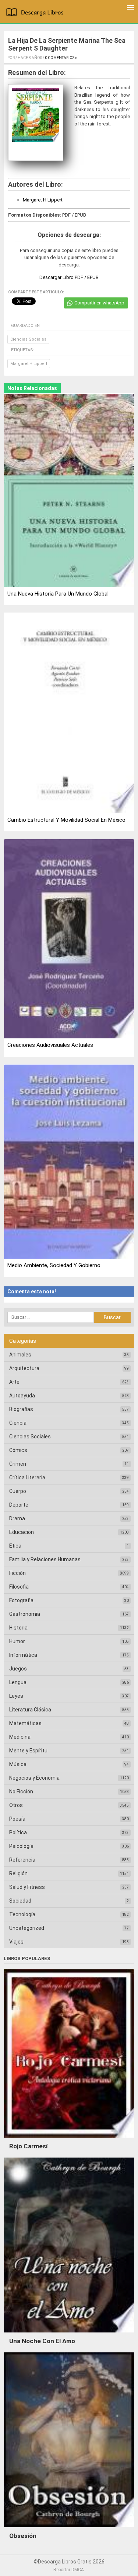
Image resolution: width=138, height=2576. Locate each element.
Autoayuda (22, 1396)
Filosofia (19, 1587)
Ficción (17, 1573)
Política (18, 1832)
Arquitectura (24, 1368)
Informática (23, 1655)
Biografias (21, 1409)
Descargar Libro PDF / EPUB (69, 277)
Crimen (18, 1464)
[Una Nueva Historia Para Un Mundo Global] (69, 491)
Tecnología (22, 1914)
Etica (15, 1546)
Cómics (18, 1450)
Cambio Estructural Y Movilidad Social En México (66, 820)
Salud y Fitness (27, 1887)
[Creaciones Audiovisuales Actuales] (69, 939)
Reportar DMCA (69, 2570)
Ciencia (18, 1423)
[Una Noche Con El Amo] (69, 2334)
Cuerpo (18, 1491)
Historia (18, 1628)
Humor (17, 1641)
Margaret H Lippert (43, 200)
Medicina (20, 1737)
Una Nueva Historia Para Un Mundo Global (58, 594)
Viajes (16, 1942)
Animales (20, 1355)
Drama (17, 1518)
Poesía (17, 1819)
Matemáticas (25, 1723)
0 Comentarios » (61, 58)
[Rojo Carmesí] (69, 2139)
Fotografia (21, 1600)
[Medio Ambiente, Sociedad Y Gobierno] (69, 1162)
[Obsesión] (69, 2529)
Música (18, 1764)
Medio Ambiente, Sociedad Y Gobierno (54, 1265)
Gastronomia (25, 1614)
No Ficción (21, 1792)
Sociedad (20, 1901)
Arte (14, 1382)
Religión (18, 1873)
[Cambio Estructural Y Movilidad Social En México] (69, 714)
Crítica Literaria (27, 1477)
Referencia (22, 1860)
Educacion (22, 1532)
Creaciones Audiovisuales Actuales (50, 1045)
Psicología (21, 1846)
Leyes (16, 1696)
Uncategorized (27, 1928)
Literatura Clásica (30, 1710)
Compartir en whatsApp (99, 303)
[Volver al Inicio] (36, 13)
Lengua (18, 1682)
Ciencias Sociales (28, 339)
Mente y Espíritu (28, 1751)
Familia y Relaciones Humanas (45, 1559)
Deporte (19, 1505)
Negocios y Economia (34, 1778)
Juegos (18, 1669)
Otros (16, 1805)
